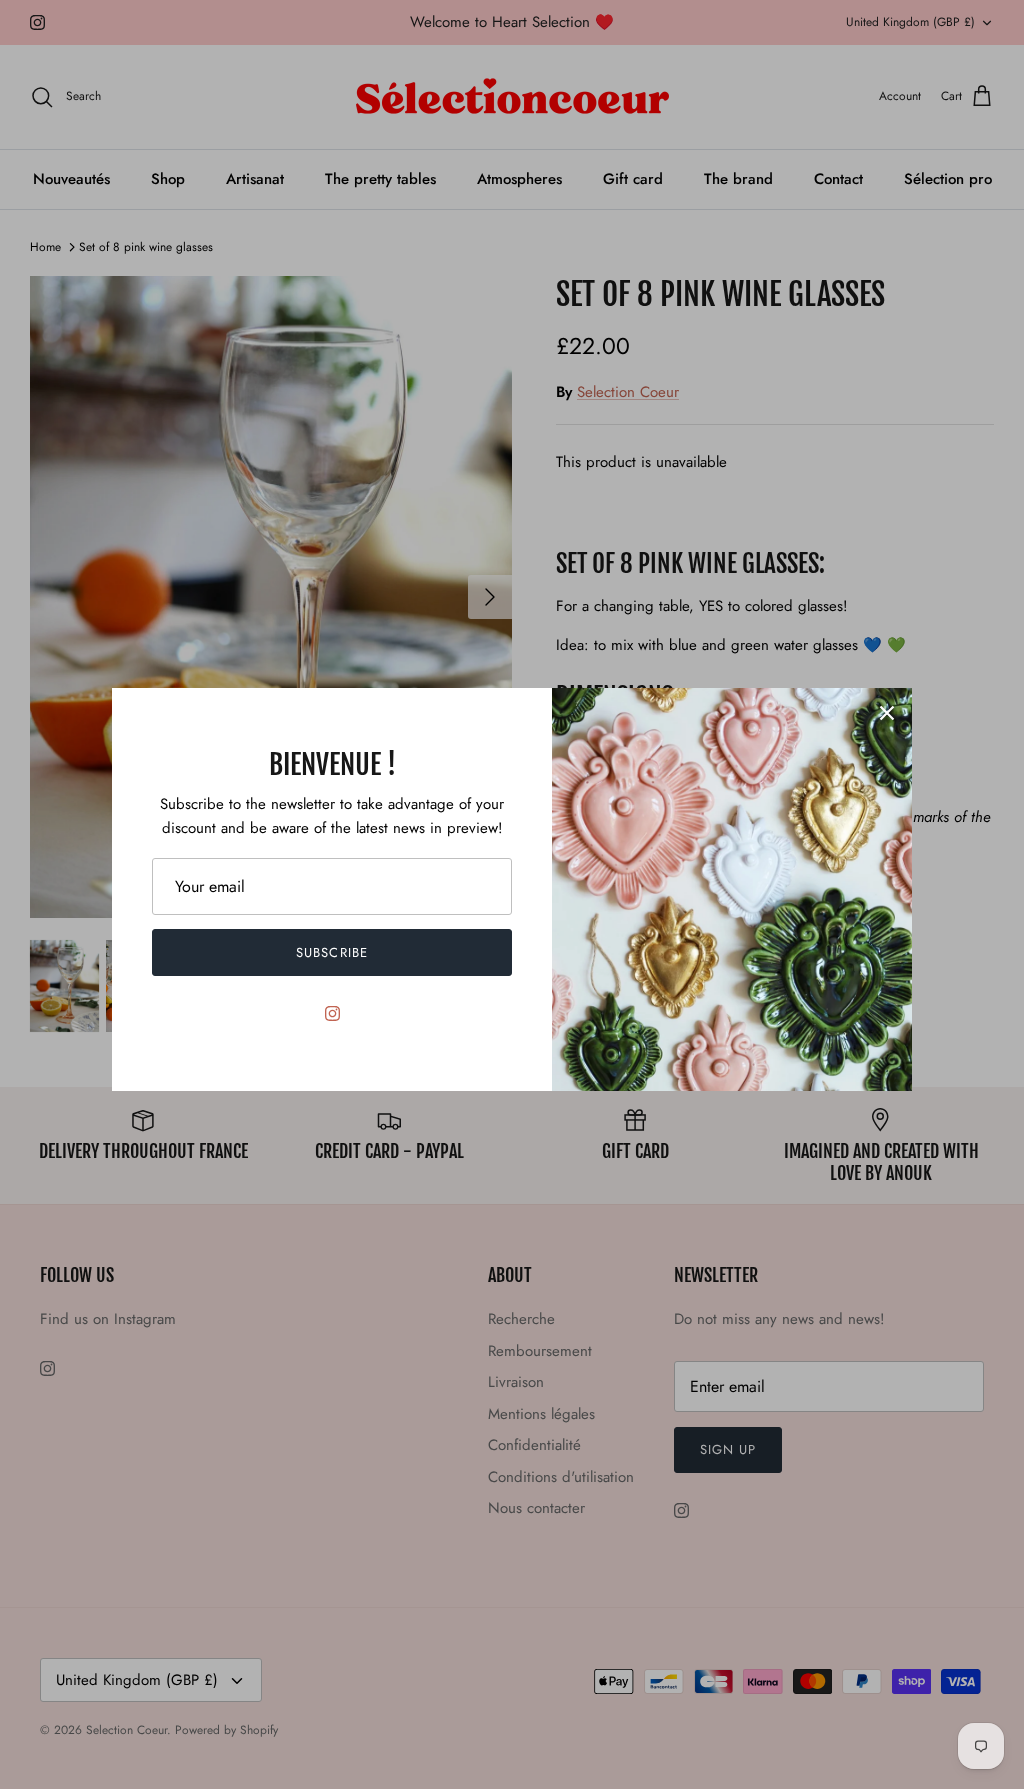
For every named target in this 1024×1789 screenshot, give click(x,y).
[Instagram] (332, 1013)
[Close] (887, 713)
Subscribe (331, 952)
